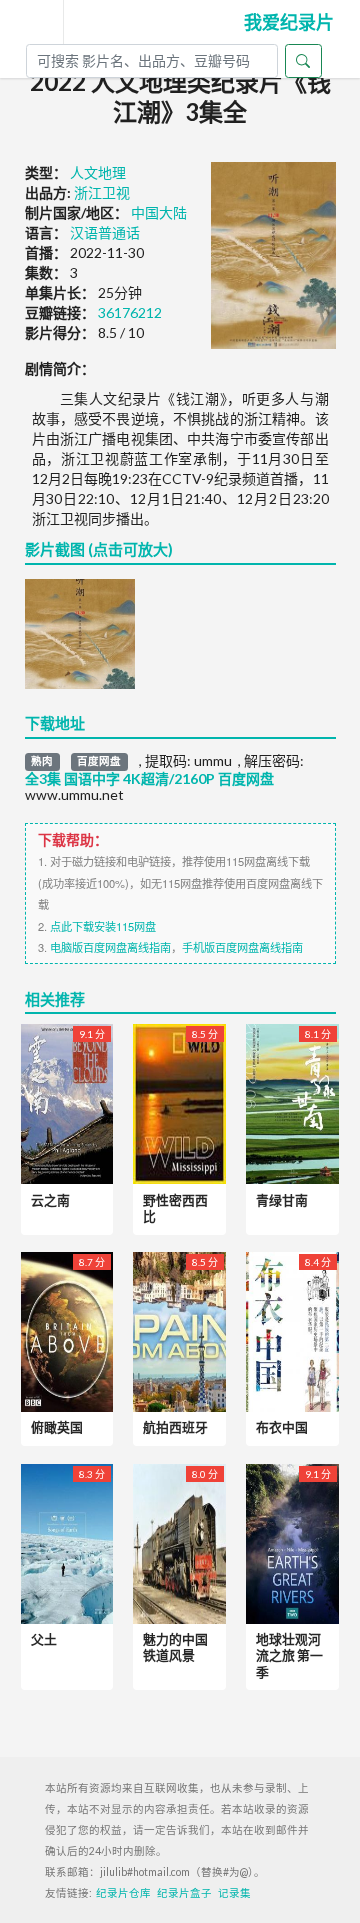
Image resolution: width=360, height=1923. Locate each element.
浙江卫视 (102, 192)
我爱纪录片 (289, 22)
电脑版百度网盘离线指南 (110, 947)
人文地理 (98, 172)
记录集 (234, 1893)
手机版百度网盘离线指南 (242, 947)
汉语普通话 (105, 232)
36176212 (130, 312)
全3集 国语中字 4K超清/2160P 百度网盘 (149, 779)
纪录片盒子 (184, 1893)
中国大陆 (159, 212)
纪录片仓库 (123, 1893)
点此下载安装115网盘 (103, 926)
